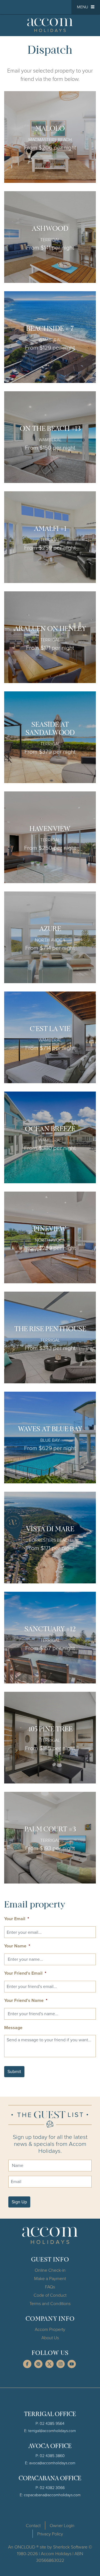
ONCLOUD (25, 2547)
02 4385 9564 (52, 2423)
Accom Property (50, 2329)
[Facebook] (27, 2364)
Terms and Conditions (50, 2303)
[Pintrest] (38, 2364)
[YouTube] (72, 2364)
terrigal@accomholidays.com (52, 2431)
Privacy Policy (50, 2534)
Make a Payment (50, 2278)
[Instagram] (61, 2364)
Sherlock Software (70, 2547)
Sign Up (19, 2202)
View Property (50, 137)
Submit (14, 2071)
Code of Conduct (50, 2295)
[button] (86, 7)
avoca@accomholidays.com (52, 2463)
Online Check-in (50, 2270)
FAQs (50, 2287)
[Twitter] (49, 2364)
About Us (50, 2338)
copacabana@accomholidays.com (52, 2495)
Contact (33, 2525)
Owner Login (62, 2525)
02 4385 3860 (52, 2456)
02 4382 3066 (52, 2487)
